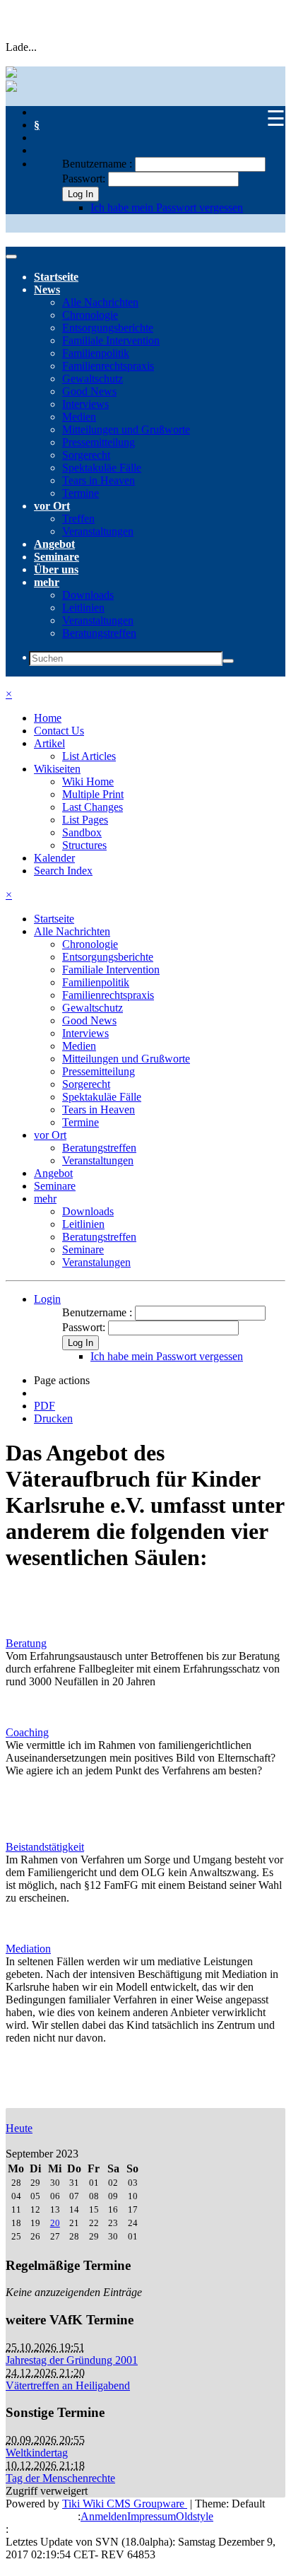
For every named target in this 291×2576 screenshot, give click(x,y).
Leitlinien (83, 608)
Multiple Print (93, 794)
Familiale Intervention (111, 340)
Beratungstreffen (99, 633)
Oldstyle (195, 2516)
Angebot (54, 544)
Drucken (53, 1418)
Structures (84, 845)
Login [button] (47, 1299)
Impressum (152, 2516)
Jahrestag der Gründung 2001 (72, 2360)
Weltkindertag (37, 2453)
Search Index (63, 871)
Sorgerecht (86, 455)
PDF (44, 1406)
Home (48, 718)
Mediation (28, 1949)
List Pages (85, 820)
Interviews (85, 404)
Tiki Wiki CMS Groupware (125, 2504)
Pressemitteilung (99, 442)
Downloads (88, 595)
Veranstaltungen (98, 531)
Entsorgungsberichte (108, 328)
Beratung (26, 1643)
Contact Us (59, 731)
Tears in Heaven (99, 480)
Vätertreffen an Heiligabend (68, 2385)
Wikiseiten (57, 769)
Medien (79, 417)
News (47, 289)
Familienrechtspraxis (108, 366)
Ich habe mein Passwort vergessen (167, 207)
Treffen (78, 519)
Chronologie (90, 315)
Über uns (56, 569)
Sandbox (82, 832)
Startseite (56, 277)
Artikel (49, 743)
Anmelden (104, 2516)
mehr (47, 582)
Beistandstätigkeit (45, 1847)
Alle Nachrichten (100, 302)
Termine (81, 493)
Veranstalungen (96, 1262)
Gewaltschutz (93, 379)
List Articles (89, 756)
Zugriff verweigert (47, 2491)
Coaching (27, 1732)
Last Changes (93, 807)
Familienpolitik (96, 353)
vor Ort (52, 506)
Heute (19, 2128)
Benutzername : (99, 164)
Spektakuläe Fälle (102, 468)
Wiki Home (88, 781)
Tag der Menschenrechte (60, 2478)
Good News (89, 391)
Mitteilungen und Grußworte (126, 429)
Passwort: (84, 178)
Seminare (57, 557)
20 (55, 2223)
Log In (81, 194)
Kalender (54, 858)
